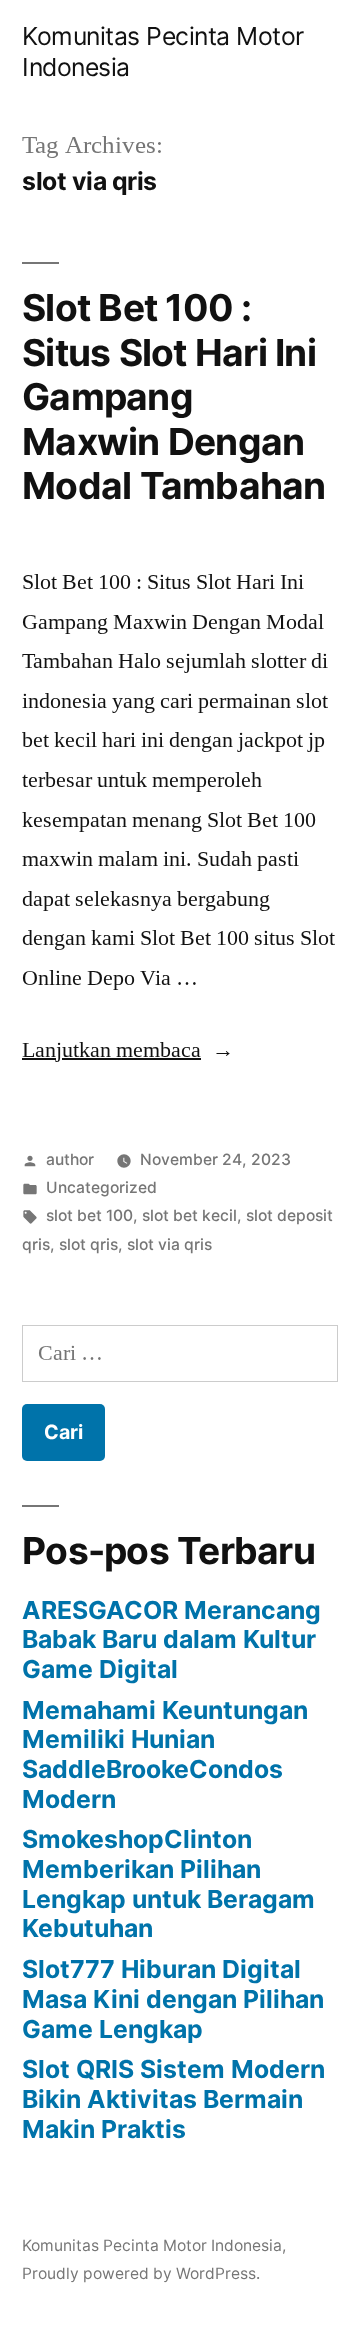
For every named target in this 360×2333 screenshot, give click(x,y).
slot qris (88, 1244)
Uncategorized (101, 1187)
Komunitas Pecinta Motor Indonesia (152, 2245)
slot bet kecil (189, 1215)
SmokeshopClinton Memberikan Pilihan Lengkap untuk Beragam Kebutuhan (168, 1883)
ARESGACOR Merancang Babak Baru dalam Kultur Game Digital (171, 1639)
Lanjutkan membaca (128, 1050)
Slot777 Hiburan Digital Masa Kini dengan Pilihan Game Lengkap (173, 1998)
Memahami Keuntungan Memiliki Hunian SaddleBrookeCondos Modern (165, 1754)
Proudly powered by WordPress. (141, 2273)
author (70, 1159)
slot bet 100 (89, 1215)
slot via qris (169, 1244)
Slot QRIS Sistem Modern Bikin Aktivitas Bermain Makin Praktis (173, 2098)
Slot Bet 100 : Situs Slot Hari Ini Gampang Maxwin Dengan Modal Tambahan (174, 396)
